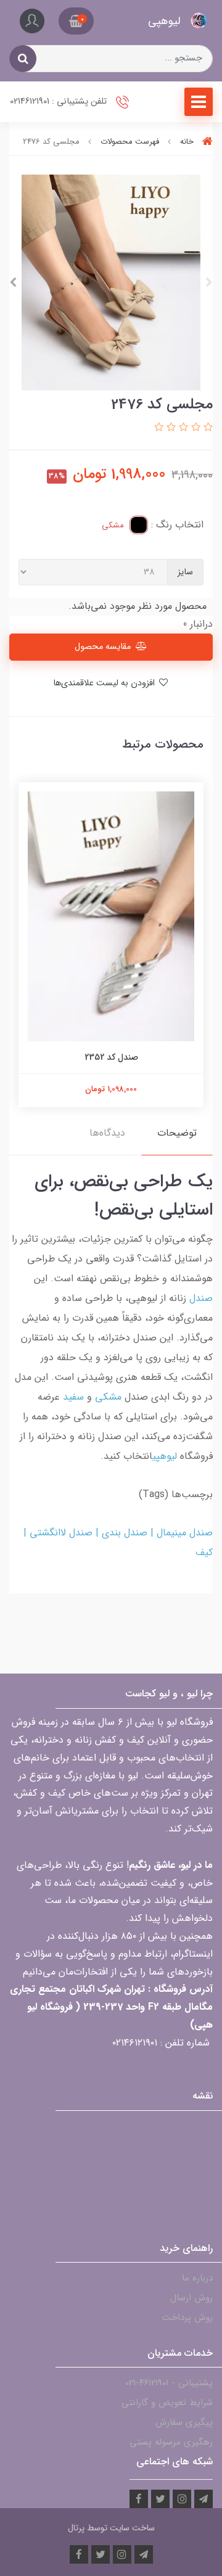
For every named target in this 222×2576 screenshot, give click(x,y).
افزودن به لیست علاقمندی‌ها (105, 683)
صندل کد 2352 (111, 1057)
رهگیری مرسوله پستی (171, 2442)
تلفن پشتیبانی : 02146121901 (60, 101)
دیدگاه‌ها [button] (107, 1133)
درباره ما (197, 2278)
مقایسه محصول (103, 647)
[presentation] (209, 283)
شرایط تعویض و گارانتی (167, 2403)
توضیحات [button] (177, 1133)
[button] (76, 21)
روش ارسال (191, 2298)
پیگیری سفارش (184, 2422)
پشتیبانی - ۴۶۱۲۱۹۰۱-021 (169, 2383)
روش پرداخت (187, 2318)
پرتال (76, 2528)
